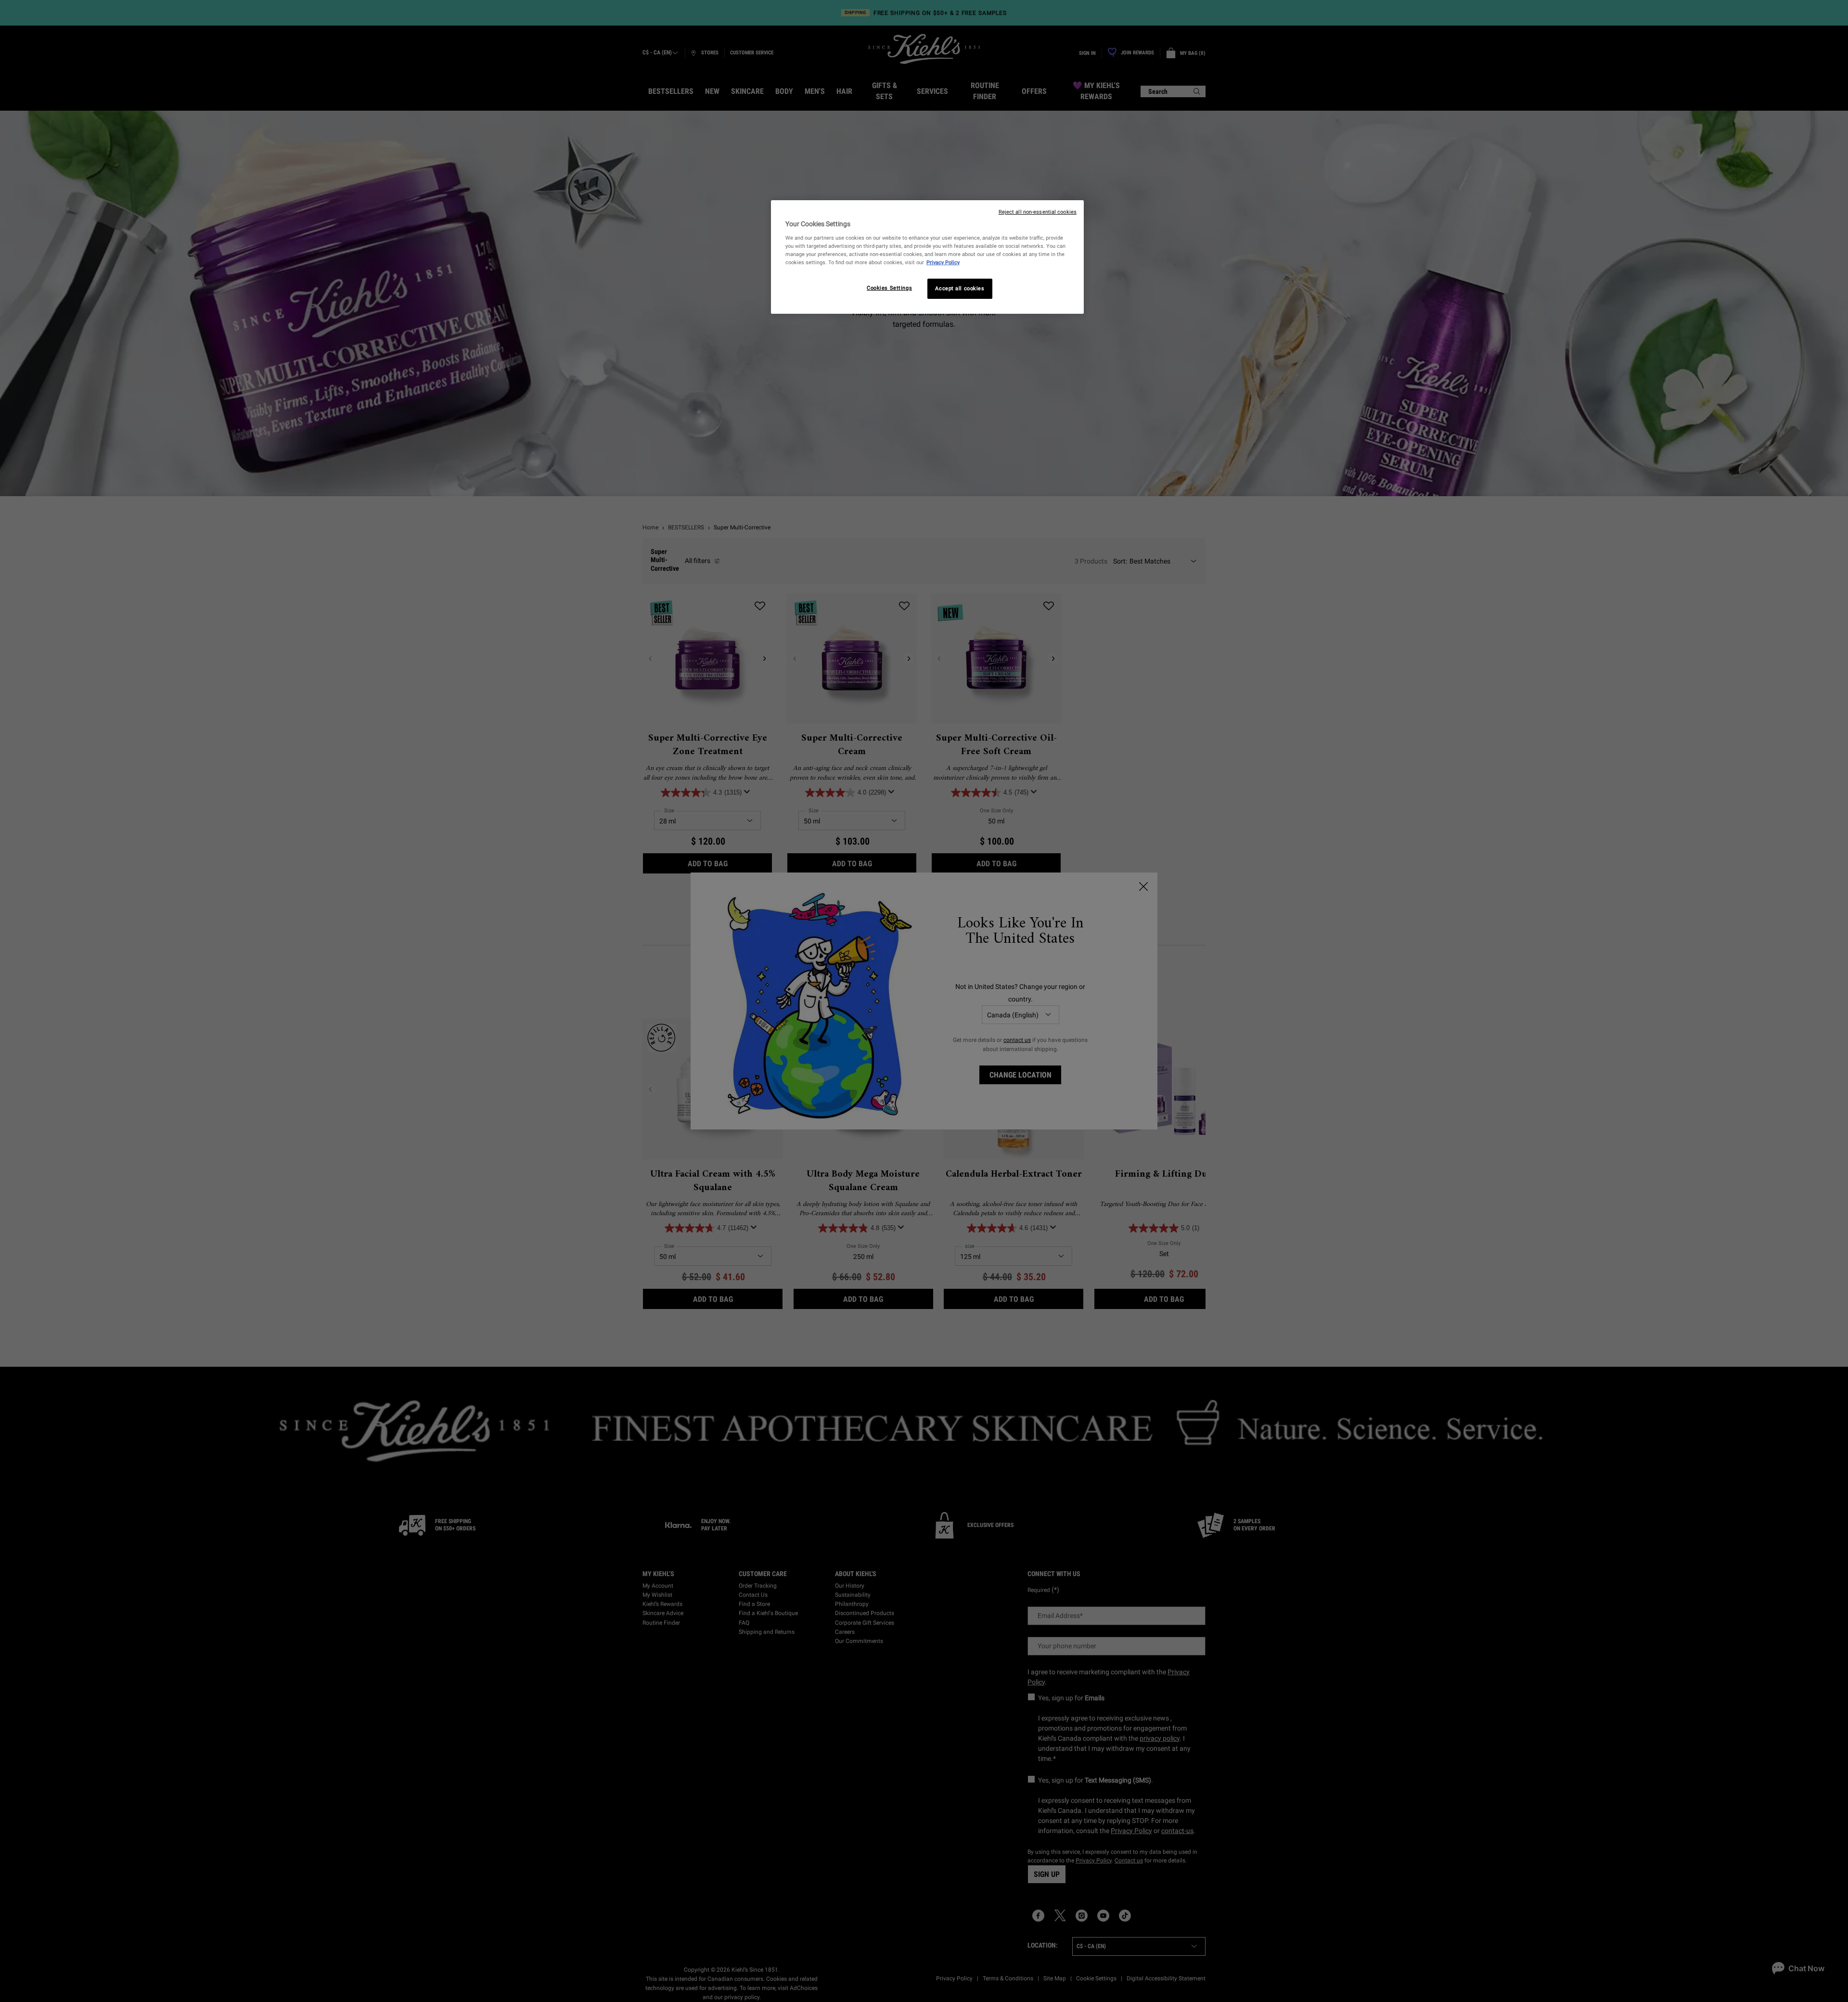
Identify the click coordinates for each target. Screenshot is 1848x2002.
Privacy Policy (943, 262)
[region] (927, 257)
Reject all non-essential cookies (1038, 212)
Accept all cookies (960, 288)
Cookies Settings (889, 288)
